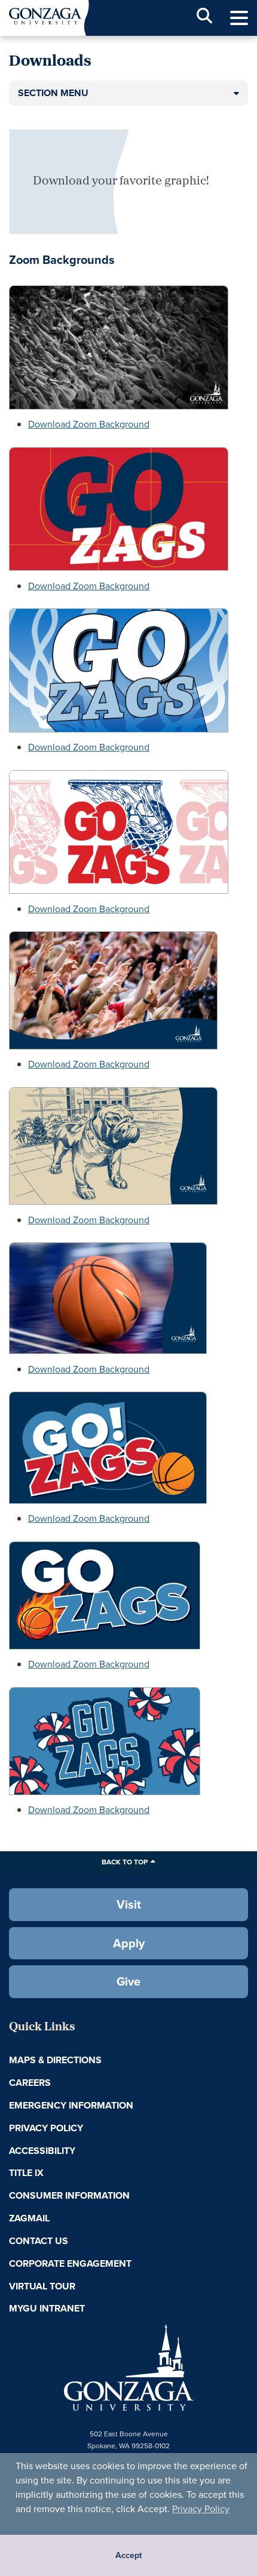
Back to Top (125, 1862)
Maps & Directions (55, 2060)
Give (128, 1981)
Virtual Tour (42, 2286)
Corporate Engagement (70, 2263)
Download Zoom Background (89, 424)
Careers (30, 2083)
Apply (129, 1943)
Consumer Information (69, 2195)
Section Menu (53, 93)
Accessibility (42, 2151)
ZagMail (29, 2218)
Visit (129, 1904)
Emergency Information (71, 2105)
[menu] (239, 18)
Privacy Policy (201, 2509)
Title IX (26, 2173)
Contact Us (39, 2241)
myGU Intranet (47, 2308)
